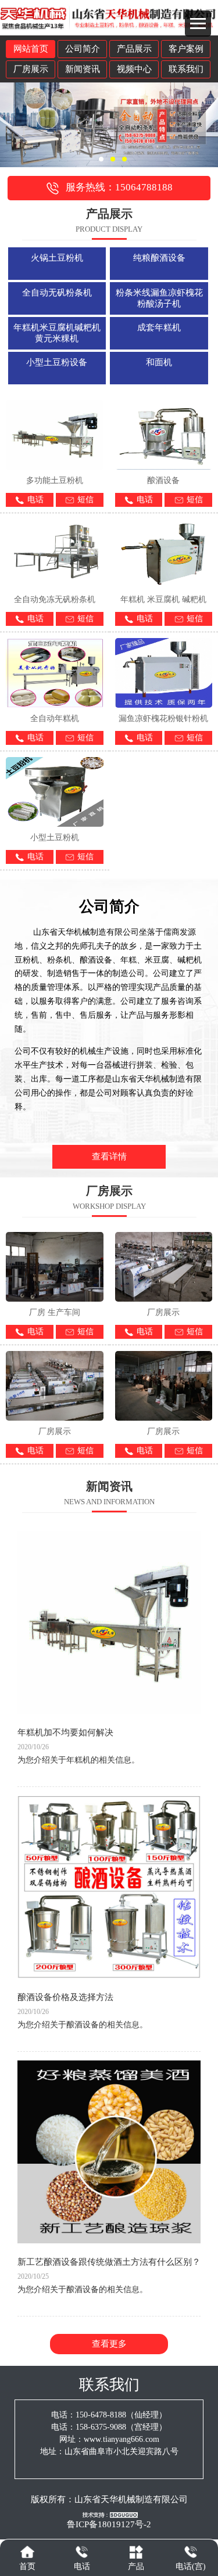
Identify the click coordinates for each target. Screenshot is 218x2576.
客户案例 (186, 49)
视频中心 (134, 69)
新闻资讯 (83, 69)
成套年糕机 (159, 327)
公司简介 (83, 49)
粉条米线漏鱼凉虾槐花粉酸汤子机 (159, 298)
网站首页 (31, 49)
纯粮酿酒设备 (159, 258)
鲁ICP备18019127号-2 (109, 2524)
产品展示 (134, 49)
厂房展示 (31, 69)
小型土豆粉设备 (57, 362)
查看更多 (109, 2344)
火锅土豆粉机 (57, 258)
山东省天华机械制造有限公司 (131, 2499)
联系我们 (186, 69)
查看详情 (109, 1157)
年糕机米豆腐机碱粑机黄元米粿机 (57, 333)
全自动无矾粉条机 (57, 293)
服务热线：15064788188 (119, 187)
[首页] (27, 2552)
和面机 (159, 362)
